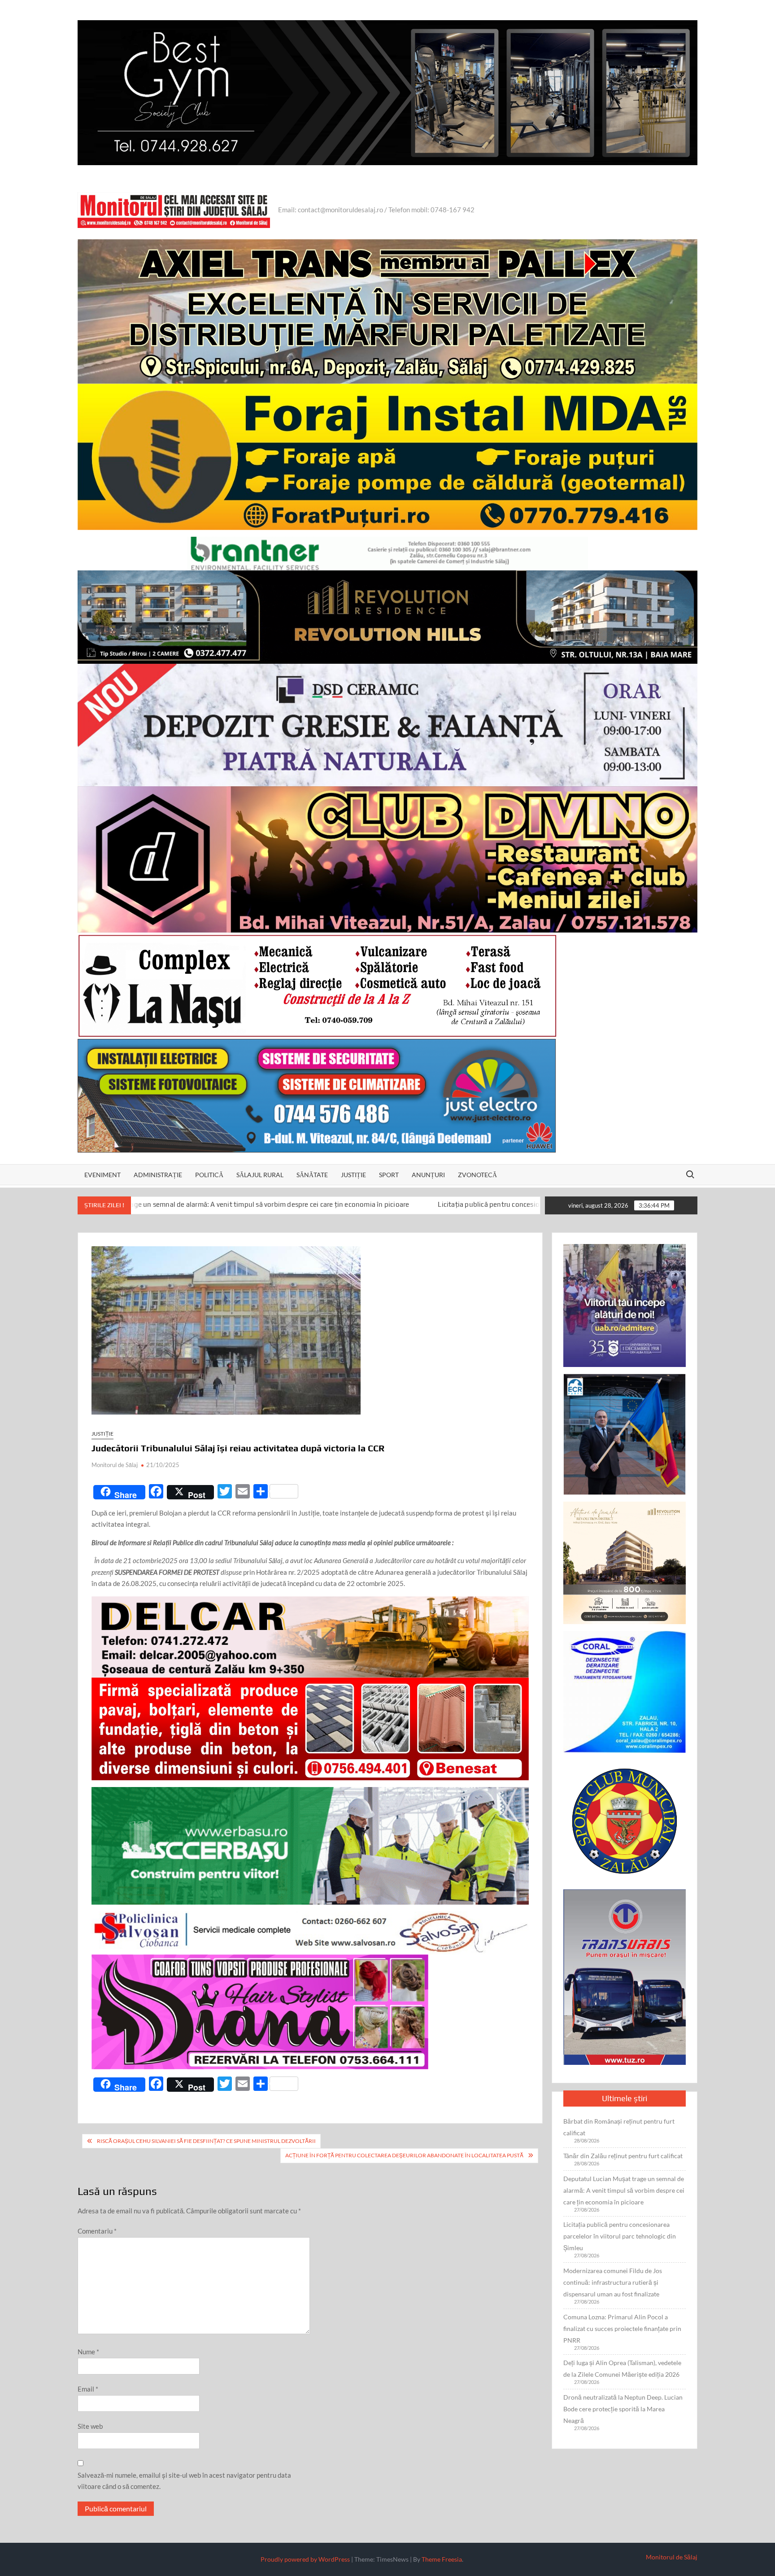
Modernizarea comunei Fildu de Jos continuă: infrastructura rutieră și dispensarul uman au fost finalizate (613, 2282)
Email (88, 2389)
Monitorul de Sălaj (115, 1465)
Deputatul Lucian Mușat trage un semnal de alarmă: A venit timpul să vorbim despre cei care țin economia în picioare (624, 2190)
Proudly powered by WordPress (305, 2559)
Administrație (158, 1175)
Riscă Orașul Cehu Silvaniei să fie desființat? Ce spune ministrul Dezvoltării (206, 2141)
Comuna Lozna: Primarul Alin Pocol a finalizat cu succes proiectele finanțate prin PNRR (622, 2328)
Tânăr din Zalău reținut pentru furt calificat (623, 2156)
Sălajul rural (260, 1175)
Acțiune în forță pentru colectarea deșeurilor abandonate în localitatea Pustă (404, 2155)
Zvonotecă (477, 1175)
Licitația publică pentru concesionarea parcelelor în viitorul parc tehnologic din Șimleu (360, 1205)
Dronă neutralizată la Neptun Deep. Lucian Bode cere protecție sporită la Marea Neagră (623, 2409)
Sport (389, 1175)
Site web (90, 2426)
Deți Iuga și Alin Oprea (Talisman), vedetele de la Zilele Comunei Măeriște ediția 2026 (622, 2368)
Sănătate (312, 1175)
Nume (88, 2352)
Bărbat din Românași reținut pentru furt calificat (619, 2127)
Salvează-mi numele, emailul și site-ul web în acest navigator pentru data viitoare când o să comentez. (184, 2481)
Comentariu (97, 2231)
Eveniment (102, 1175)
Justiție (353, 1175)
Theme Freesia (442, 2559)
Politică (209, 1175)
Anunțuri (428, 1175)
